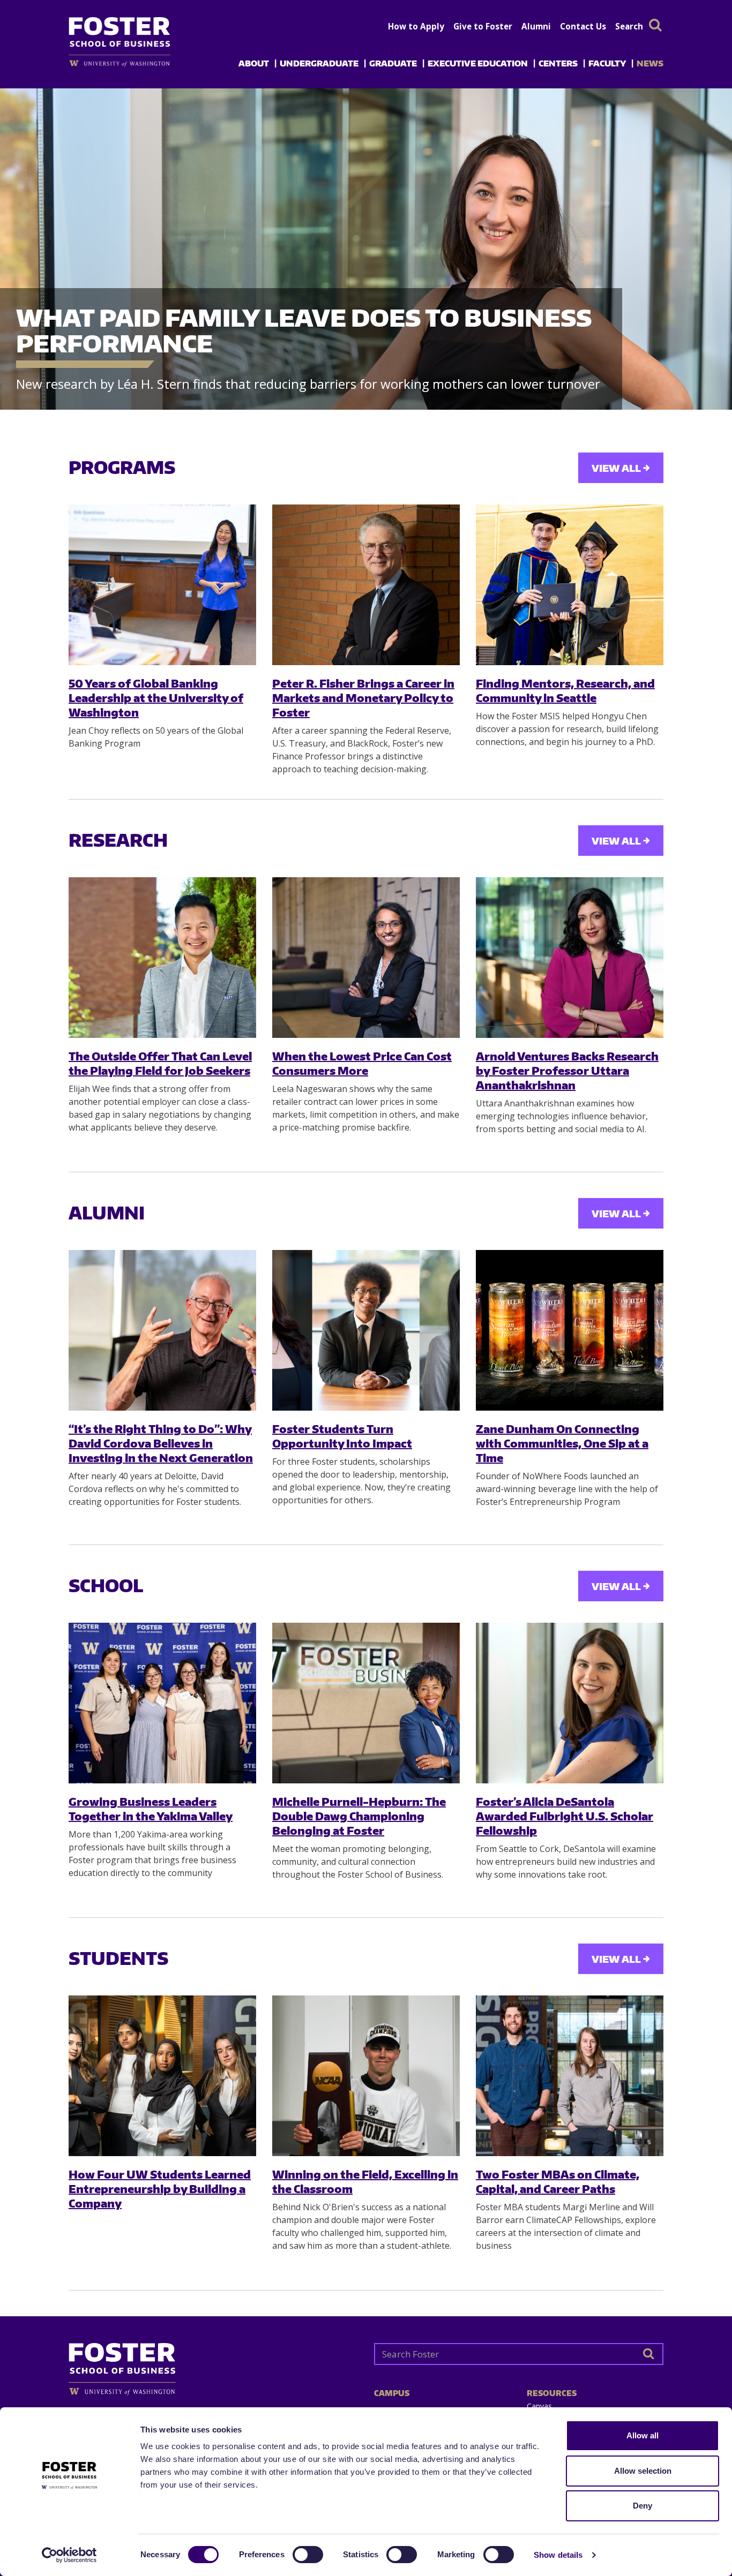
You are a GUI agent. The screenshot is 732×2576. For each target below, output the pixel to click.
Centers (558, 63)
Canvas (539, 2406)
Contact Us (583, 26)
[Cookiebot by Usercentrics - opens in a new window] (69, 2555)
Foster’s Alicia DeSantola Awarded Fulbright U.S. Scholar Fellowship (565, 1816)
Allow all (643, 2435)
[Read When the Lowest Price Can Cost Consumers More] (366, 958)
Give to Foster (483, 26)
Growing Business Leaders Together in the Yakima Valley (151, 1809)
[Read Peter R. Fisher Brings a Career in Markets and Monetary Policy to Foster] (366, 585)
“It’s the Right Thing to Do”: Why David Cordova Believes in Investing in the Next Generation (161, 1443)
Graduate (393, 63)
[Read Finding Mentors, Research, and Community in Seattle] (570, 585)
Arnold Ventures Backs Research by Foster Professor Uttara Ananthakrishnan (567, 1071)
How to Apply (416, 26)
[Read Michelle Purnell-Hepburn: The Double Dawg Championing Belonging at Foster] (366, 1703)
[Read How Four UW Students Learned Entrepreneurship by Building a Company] (162, 2076)
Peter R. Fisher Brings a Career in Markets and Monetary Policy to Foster (363, 698)
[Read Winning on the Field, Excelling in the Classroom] (366, 2076)
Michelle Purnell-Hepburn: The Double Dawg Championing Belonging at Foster (359, 1816)
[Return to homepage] (213, 2365)
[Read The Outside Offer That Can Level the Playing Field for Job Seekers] (162, 958)
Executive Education (478, 63)
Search (629, 26)
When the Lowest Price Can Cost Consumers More (362, 1063)
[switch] (308, 2555)
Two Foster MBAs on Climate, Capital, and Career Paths (558, 2181)
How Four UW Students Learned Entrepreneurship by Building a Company (160, 2189)
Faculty (607, 63)
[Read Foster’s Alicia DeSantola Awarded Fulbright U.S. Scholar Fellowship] (570, 1703)
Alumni (536, 26)
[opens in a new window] (137, 63)
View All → (621, 468)
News (650, 63)
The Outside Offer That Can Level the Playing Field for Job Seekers (160, 1063)
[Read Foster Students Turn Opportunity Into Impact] (366, 1330)
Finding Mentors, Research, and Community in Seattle (565, 690)
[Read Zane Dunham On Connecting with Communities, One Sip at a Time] (570, 1330)
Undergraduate (319, 63)
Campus (392, 2393)
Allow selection (643, 2471)
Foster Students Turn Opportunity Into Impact (342, 1436)
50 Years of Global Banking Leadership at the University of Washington (156, 698)
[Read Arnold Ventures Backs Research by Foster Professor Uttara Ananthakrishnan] (570, 958)
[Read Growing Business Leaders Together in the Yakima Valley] (162, 1703)
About (254, 63)
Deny (643, 2506)
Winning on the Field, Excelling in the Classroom (365, 2181)
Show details (558, 2555)
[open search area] (655, 25)
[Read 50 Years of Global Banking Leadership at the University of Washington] (162, 585)
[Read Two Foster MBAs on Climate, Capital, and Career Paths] (570, 2076)
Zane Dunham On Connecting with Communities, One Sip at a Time (562, 1443)
